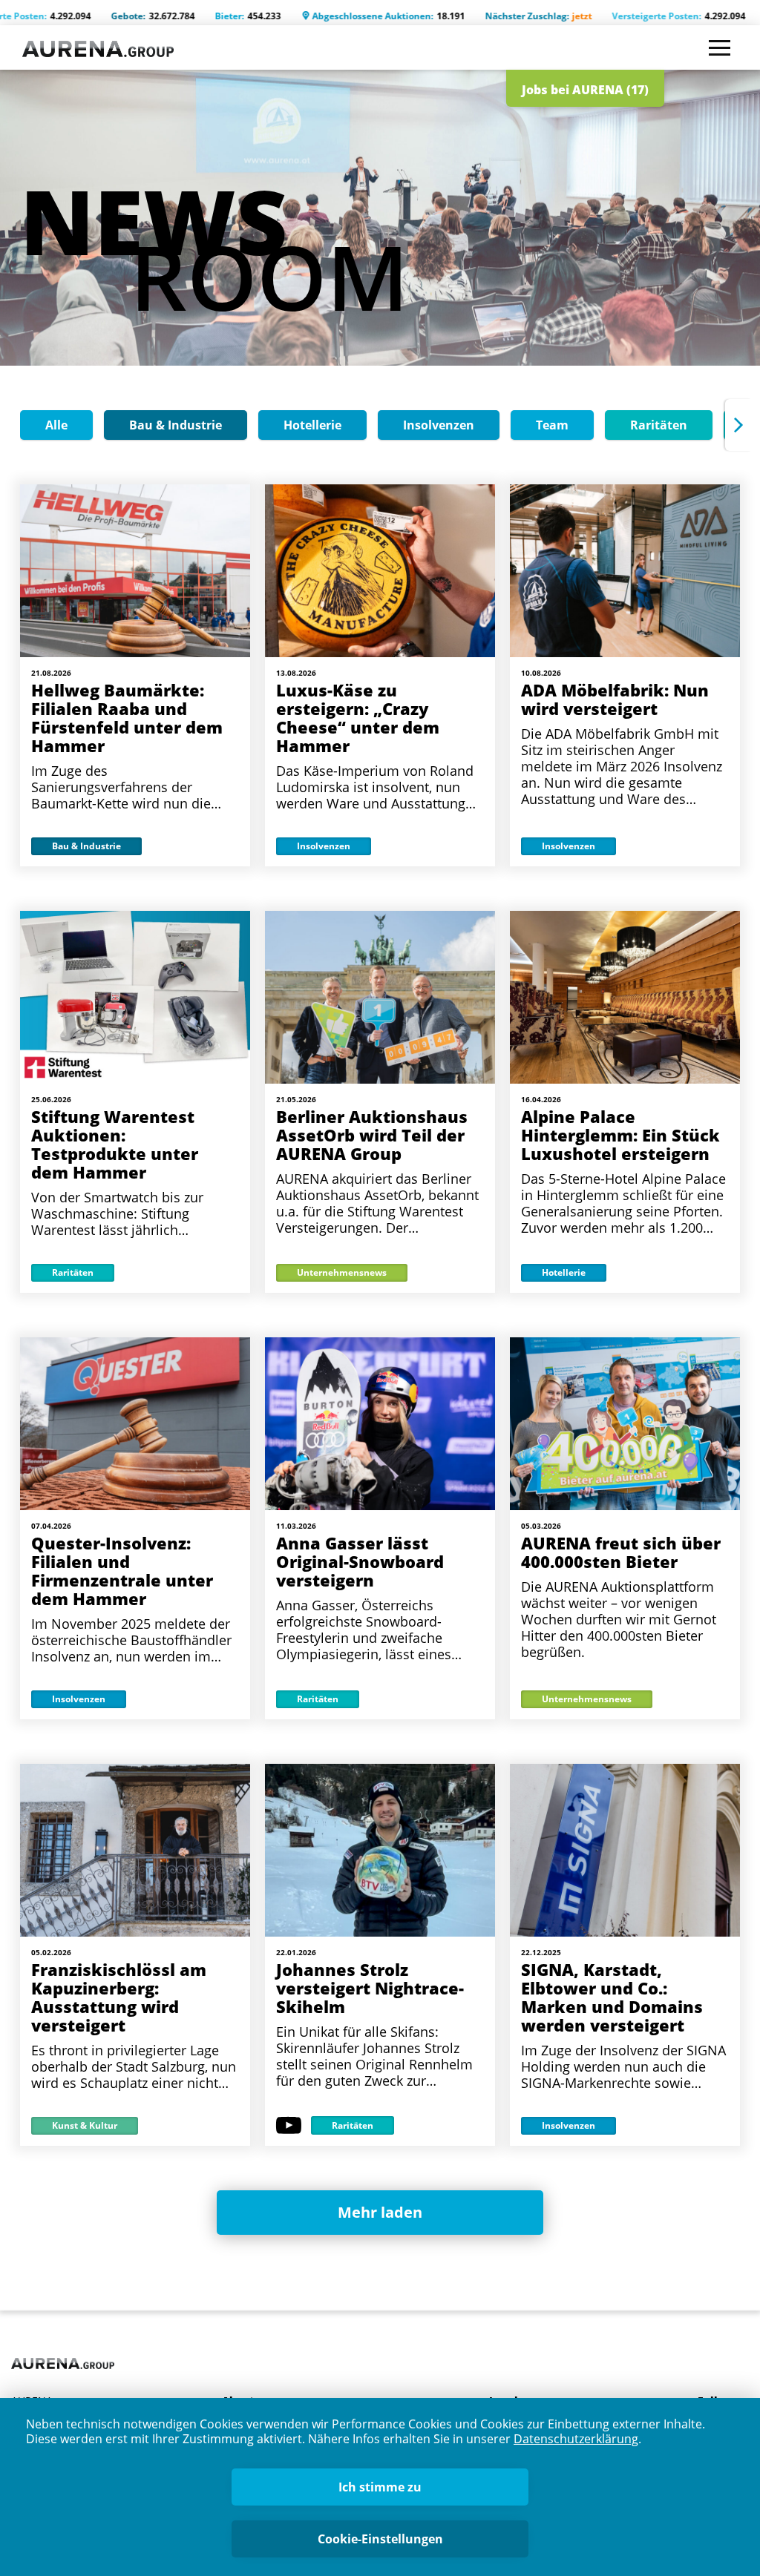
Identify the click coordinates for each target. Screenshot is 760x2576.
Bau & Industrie (176, 425)
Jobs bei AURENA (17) (585, 90)
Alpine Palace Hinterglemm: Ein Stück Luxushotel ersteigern (620, 1135)
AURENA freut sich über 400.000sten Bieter (621, 1552)
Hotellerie (312, 425)
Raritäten (659, 425)
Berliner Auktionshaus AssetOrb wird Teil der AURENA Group (372, 1135)
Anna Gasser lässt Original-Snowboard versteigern (360, 1561)
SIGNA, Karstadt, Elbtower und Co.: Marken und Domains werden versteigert (612, 1997)
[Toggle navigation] (720, 48)
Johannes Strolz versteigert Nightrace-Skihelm (370, 1988)
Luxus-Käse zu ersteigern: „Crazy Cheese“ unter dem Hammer (358, 718)
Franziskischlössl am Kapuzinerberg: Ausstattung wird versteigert (119, 1997)
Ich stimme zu (380, 2487)
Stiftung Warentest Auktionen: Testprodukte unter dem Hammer (115, 1144)
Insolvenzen (439, 425)
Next (738, 425)
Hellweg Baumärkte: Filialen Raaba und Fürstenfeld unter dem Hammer (127, 718)
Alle (56, 425)
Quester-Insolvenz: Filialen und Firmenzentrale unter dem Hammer (122, 1571)
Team (552, 425)
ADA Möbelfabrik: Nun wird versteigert (615, 699)
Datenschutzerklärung (576, 2439)
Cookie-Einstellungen (380, 2539)
